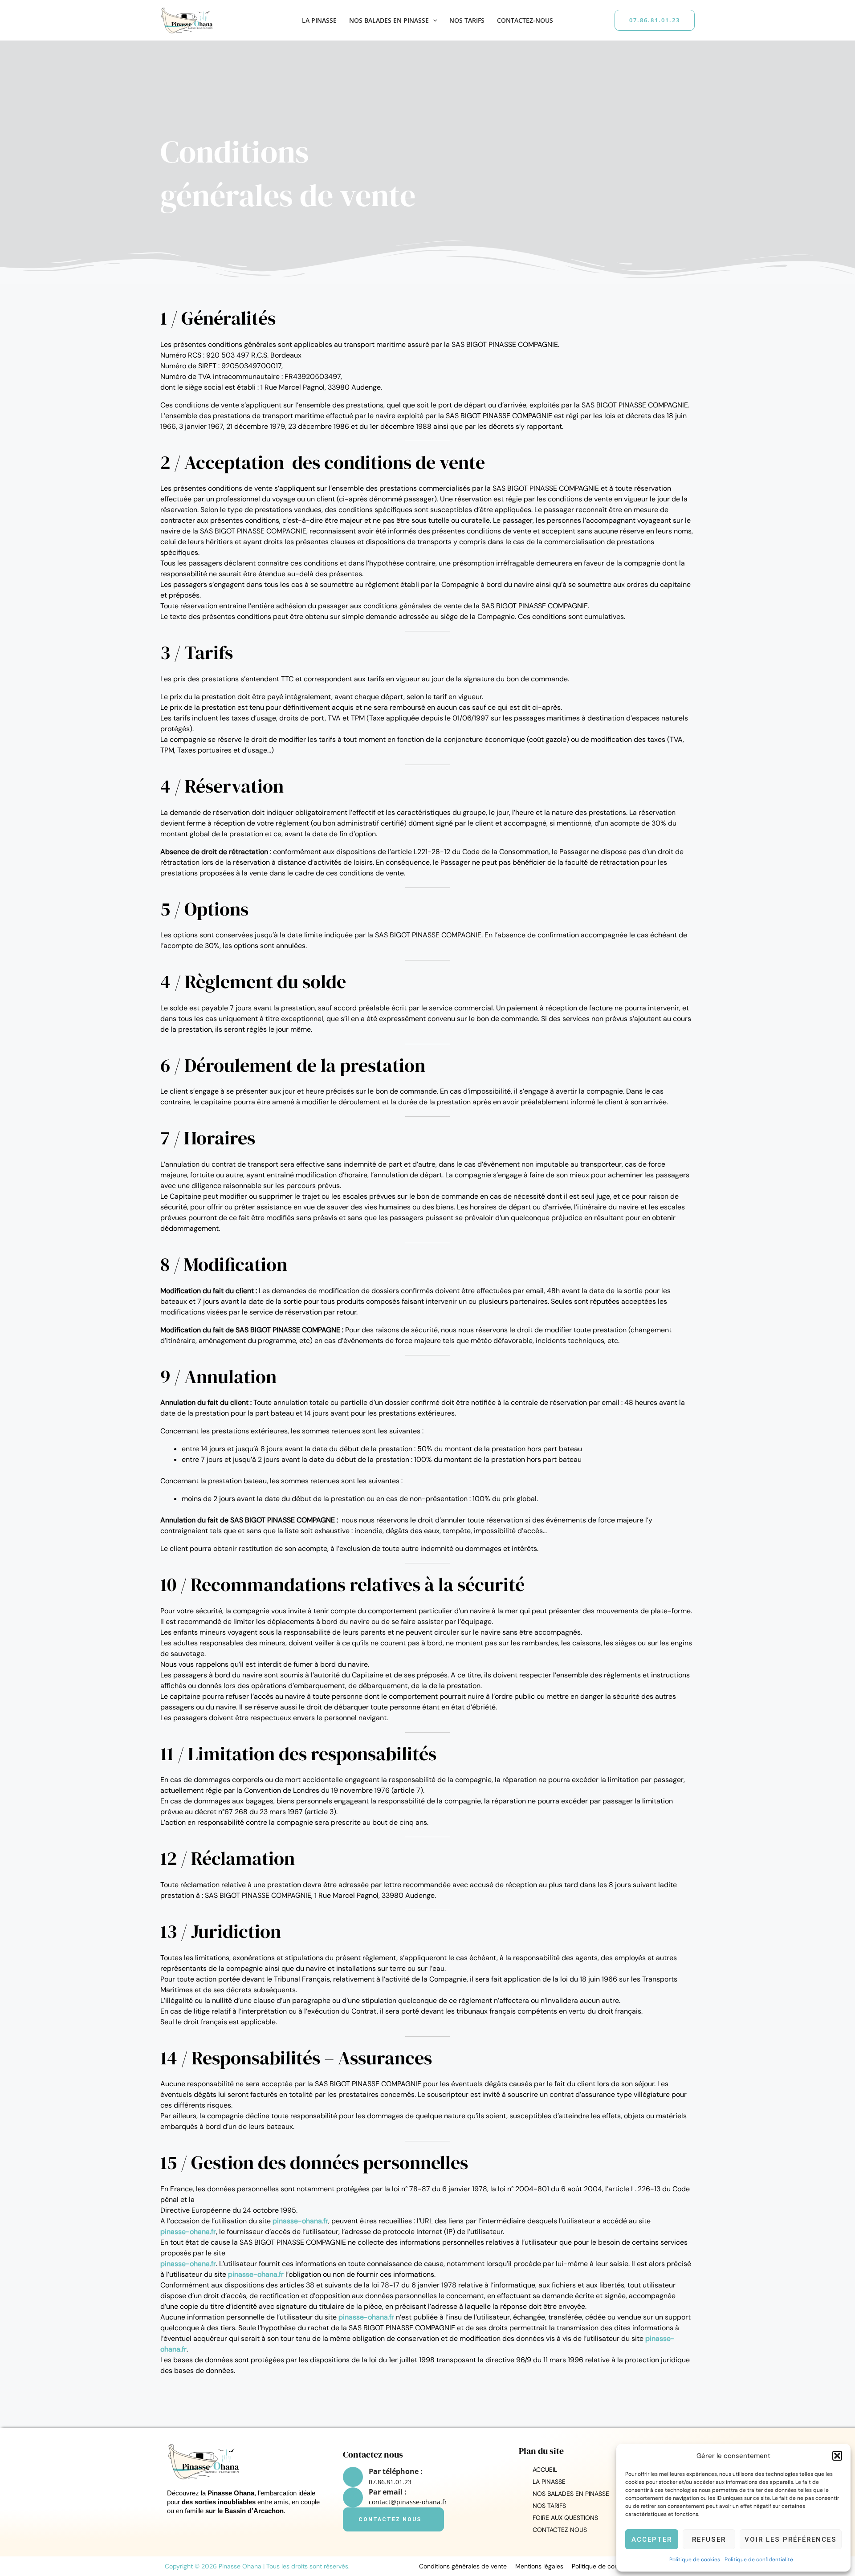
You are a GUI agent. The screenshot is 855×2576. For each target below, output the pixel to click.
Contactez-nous (525, 20)
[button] (837, 2456)
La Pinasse (319, 20)
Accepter (652, 2539)
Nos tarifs (467, 20)
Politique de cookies (695, 2560)
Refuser (709, 2539)
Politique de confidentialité (759, 2560)
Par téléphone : (396, 2471)
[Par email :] (353, 2497)
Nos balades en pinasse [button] (389, 20)
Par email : (388, 2492)
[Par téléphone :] (353, 2477)
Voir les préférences (791, 2539)
